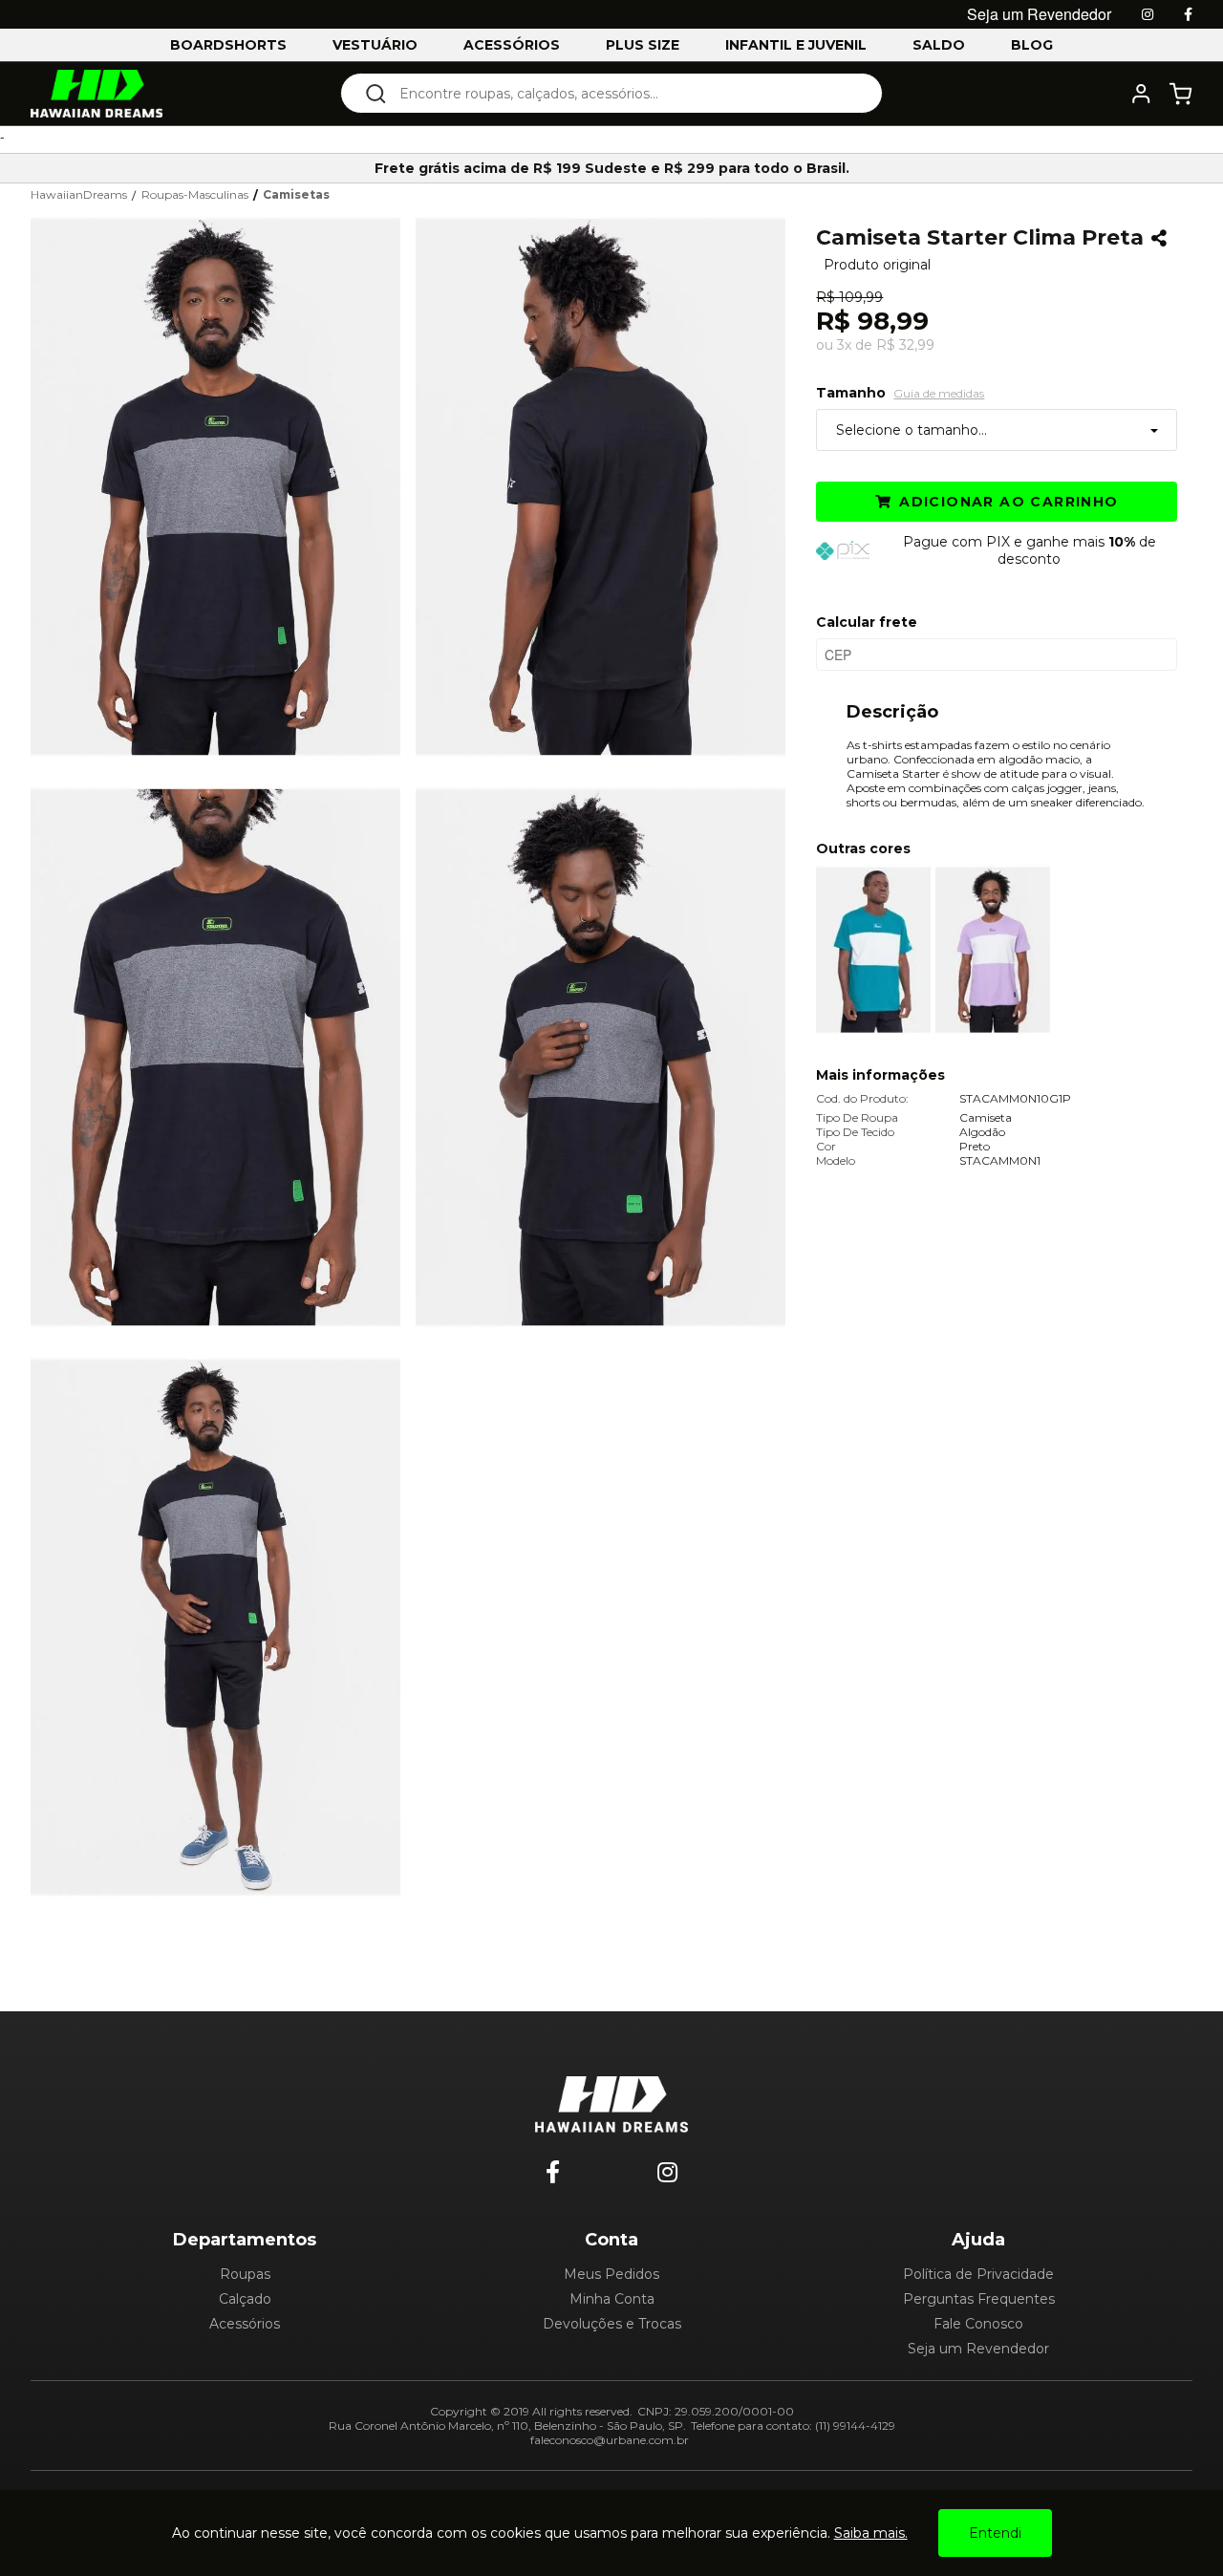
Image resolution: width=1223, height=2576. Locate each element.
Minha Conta (612, 2299)
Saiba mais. (871, 2533)
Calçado (245, 2299)
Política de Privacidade (978, 2274)
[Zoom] (223, 484)
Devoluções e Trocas (612, 2324)
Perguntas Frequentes (979, 2299)
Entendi (995, 2533)
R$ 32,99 (905, 345)
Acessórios (245, 2324)
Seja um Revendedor (978, 2349)
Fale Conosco (978, 2324)
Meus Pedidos (611, 2274)
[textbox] (624, 93)
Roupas (245, 2274)
